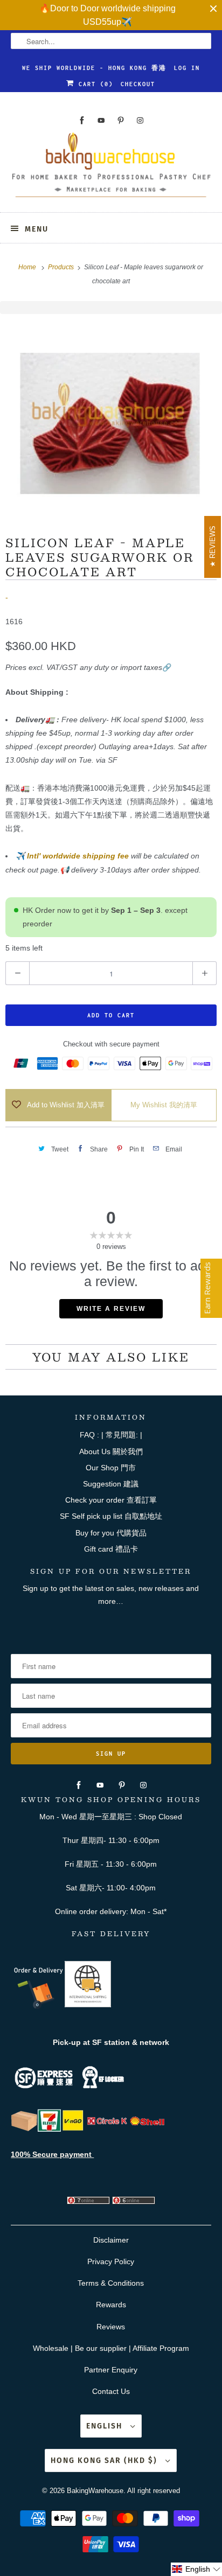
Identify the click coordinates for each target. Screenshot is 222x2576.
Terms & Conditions (111, 2283)
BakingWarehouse (95, 2491)
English (106, 2426)
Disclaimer (111, 2240)
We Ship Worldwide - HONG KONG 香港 (94, 68)
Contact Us (111, 2391)
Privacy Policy (111, 2261)
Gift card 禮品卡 (111, 1549)
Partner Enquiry (111, 2370)
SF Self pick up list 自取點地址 (111, 1516)
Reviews (111, 2327)
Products (62, 267)
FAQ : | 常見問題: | (111, 1435)
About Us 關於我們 (111, 1451)
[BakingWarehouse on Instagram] (140, 120)
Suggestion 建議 (111, 1484)
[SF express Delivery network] (24, 2129)
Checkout (138, 84)
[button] (196, 2569)
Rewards (111, 2305)
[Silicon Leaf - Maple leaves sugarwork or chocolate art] (111, 417)
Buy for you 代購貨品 (111, 1533)
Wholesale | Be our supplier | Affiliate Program (111, 2348)
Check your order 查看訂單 (111, 1500)
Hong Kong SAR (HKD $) (105, 2460)
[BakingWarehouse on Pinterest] (121, 120)
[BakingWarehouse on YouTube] (101, 120)
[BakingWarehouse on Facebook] (82, 120)
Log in (187, 68)
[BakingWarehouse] (111, 168)
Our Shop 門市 (111, 1468)
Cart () (94, 84)
